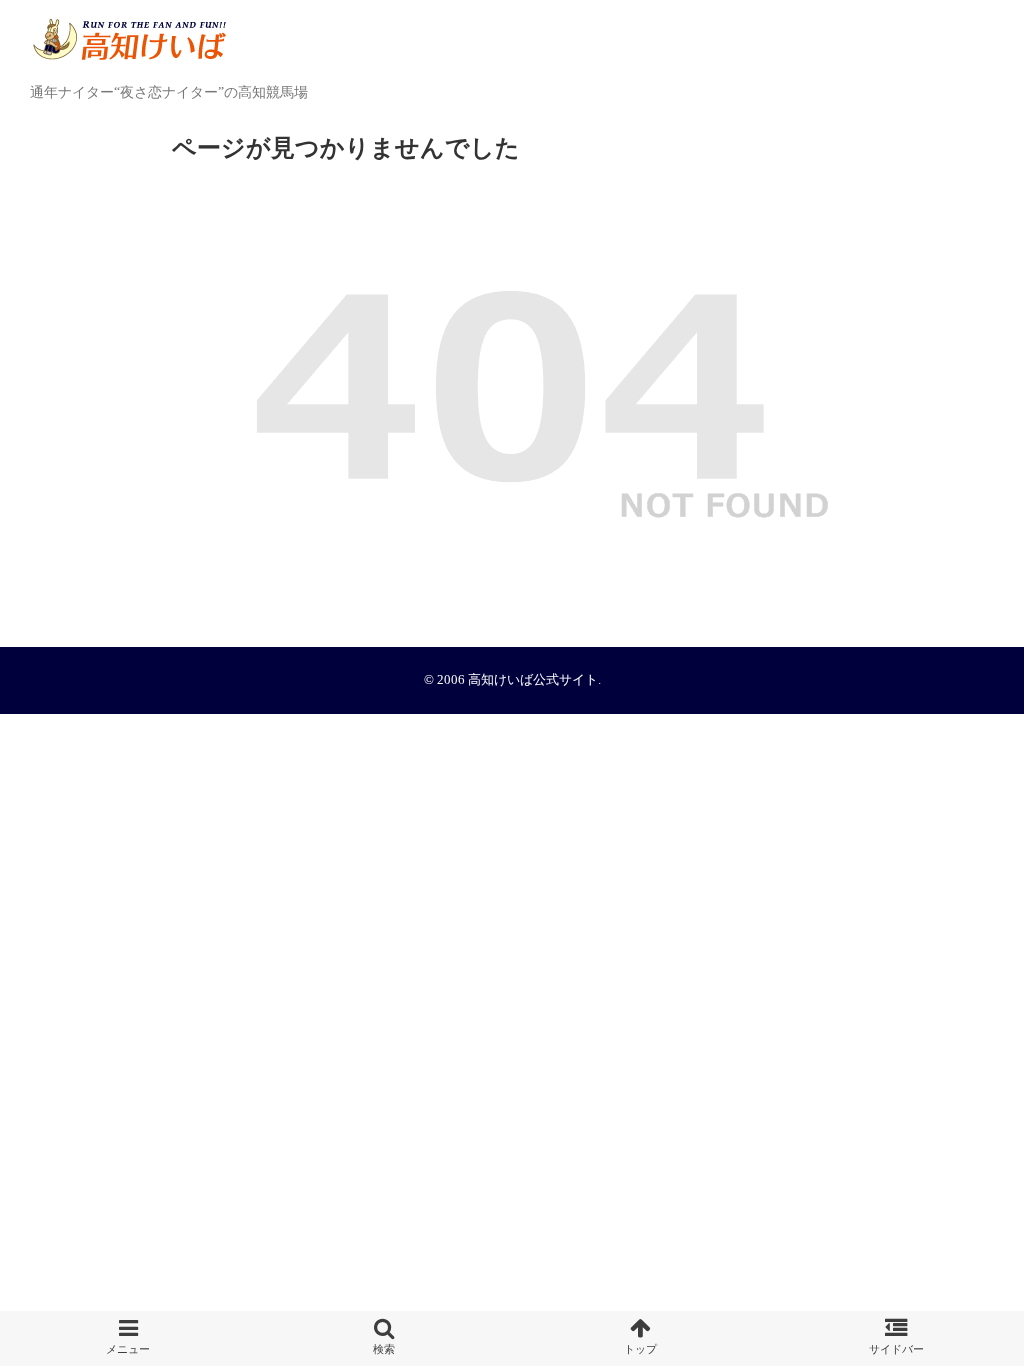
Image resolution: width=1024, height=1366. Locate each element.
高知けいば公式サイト (533, 680)
